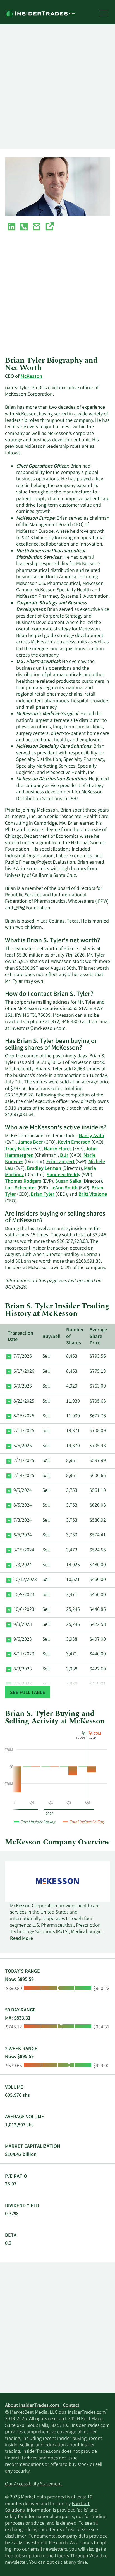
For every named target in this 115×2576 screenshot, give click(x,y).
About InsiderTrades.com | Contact (42, 2406)
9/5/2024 (23, 1491)
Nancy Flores (58, 1149)
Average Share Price (98, 1337)
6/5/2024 (23, 1535)
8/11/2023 (24, 1654)
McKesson (31, 377)
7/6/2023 (23, 1684)
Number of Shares (75, 1337)
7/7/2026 (23, 1357)
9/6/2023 (23, 1640)
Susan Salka (68, 1182)
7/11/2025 (24, 1431)
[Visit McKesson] (49, 228)
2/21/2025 (24, 1461)
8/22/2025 (24, 1401)
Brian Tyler (43, 1195)
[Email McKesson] (37, 228)
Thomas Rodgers (23, 1182)
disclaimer (16, 2536)
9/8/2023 (23, 1625)
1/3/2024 (23, 1565)
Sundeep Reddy (64, 1175)
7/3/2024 (23, 1521)
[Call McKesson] (24, 228)
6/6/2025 (23, 1446)
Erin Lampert (60, 1162)
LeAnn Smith (64, 1188)
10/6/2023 (24, 1610)
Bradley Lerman (44, 1169)
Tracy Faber (17, 1149)
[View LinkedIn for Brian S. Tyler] (11, 228)
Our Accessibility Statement (33, 2484)
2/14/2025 (24, 1476)
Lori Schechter (21, 1188)
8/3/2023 (23, 1669)
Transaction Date (21, 1337)
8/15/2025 (24, 1416)
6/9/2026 (23, 1386)
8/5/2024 (23, 1505)
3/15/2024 (24, 1550)
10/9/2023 (24, 1595)
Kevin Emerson (74, 1142)
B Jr (64, 1156)
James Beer (30, 1142)
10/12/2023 (25, 1580)
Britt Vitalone (93, 1195)
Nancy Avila (91, 1136)
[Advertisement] (57, 87)
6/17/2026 (24, 1372)
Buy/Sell (51, 1337)
